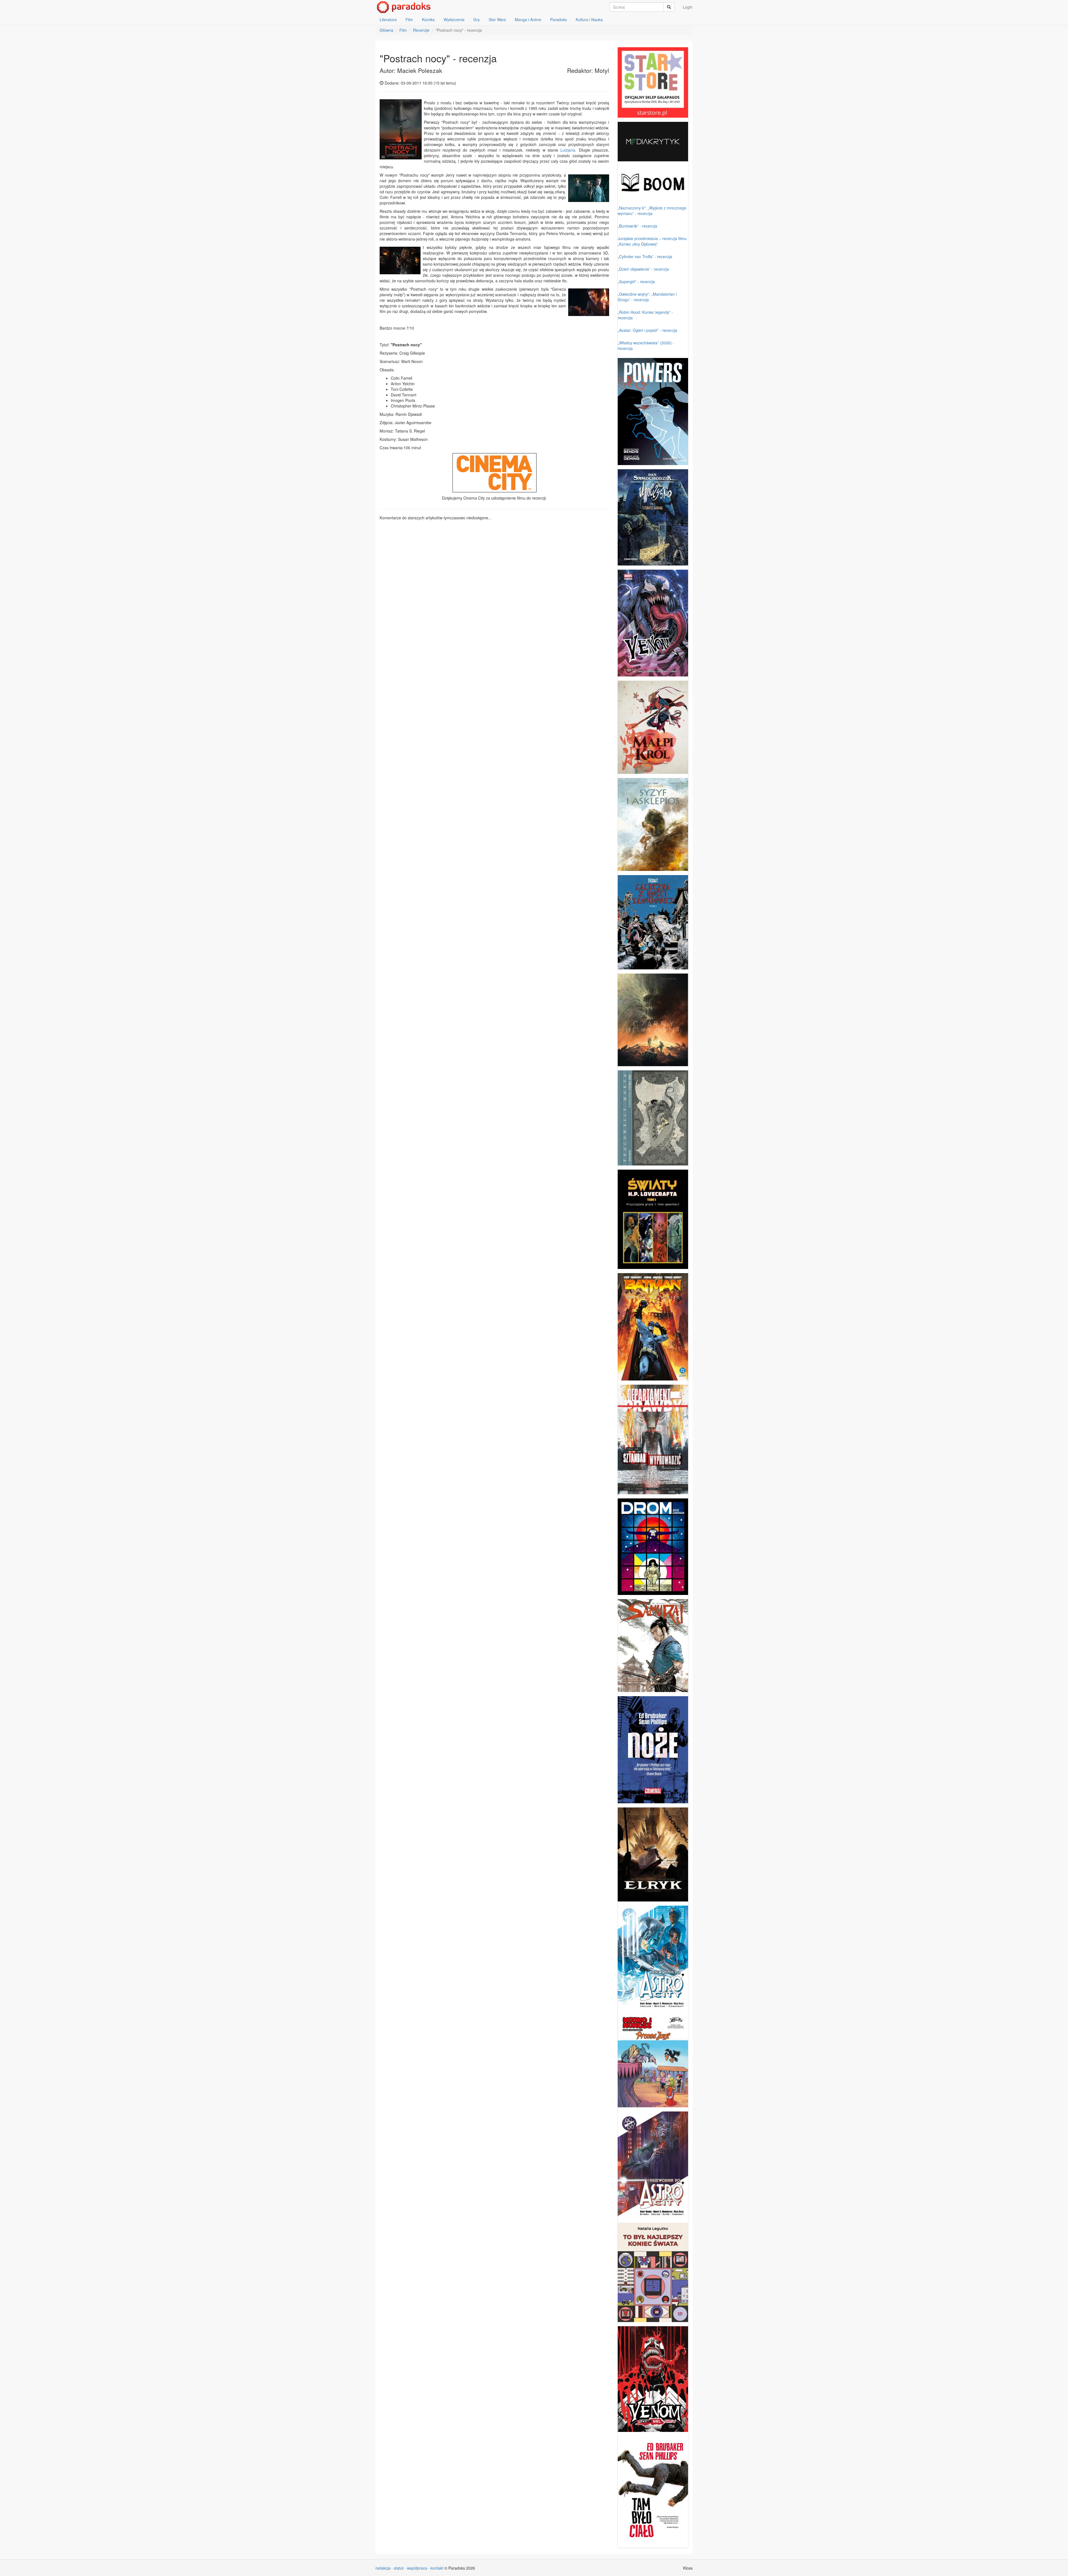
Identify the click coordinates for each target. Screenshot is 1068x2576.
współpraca (417, 2568)
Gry (477, 19)
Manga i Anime (528, 19)
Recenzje (421, 30)
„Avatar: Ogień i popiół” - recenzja (647, 330)
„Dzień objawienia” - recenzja (643, 269)
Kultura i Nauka (589, 19)
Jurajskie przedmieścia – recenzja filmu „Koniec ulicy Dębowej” (652, 241)
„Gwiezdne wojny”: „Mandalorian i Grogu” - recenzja (647, 297)
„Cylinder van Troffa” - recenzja (645, 256)
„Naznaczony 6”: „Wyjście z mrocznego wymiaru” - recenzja (652, 211)
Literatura (388, 19)
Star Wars (497, 19)
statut (399, 2568)
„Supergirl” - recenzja (636, 281)
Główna (386, 30)
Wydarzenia (454, 19)
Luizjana (568, 150)
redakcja (383, 2568)
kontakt (437, 2568)
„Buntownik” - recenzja (637, 226)
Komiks (428, 19)
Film (409, 19)
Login (688, 7)
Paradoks (558, 19)
